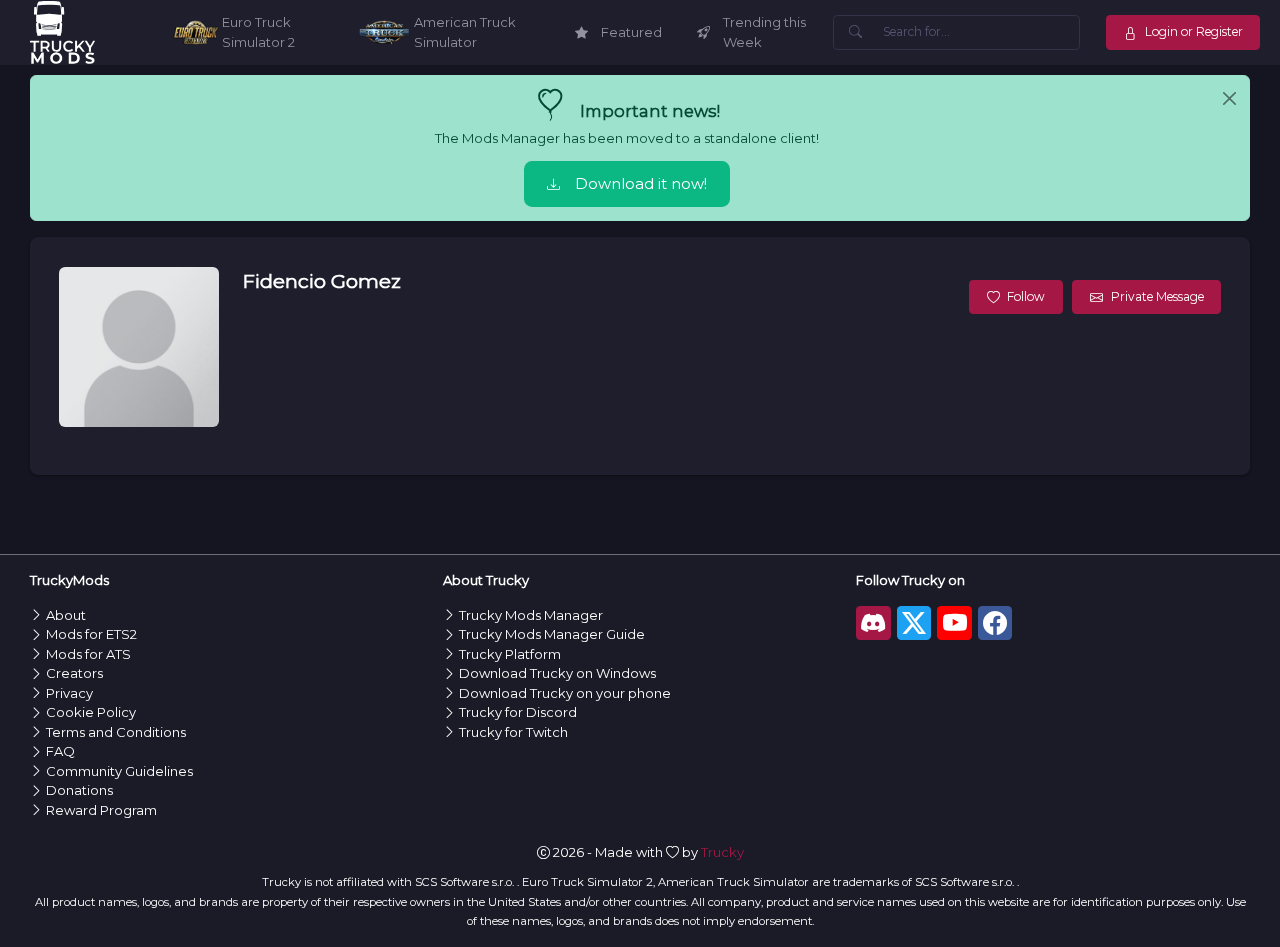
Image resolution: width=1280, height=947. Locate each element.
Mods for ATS (88, 654)
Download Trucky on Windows (557, 673)
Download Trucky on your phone (565, 693)
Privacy (69, 693)
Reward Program (101, 810)
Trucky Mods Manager (531, 615)
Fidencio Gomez (321, 281)
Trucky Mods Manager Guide (552, 634)
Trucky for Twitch (513, 732)
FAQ (60, 751)
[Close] (1229, 99)
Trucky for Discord (518, 712)
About (66, 615)
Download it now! (641, 184)
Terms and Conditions (116, 732)
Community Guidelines (119, 771)
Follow (1026, 296)
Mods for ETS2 (91, 634)
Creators (74, 673)
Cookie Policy (91, 712)
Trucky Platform (510, 654)
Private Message (1157, 296)
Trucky (722, 852)
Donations (79, 790)
